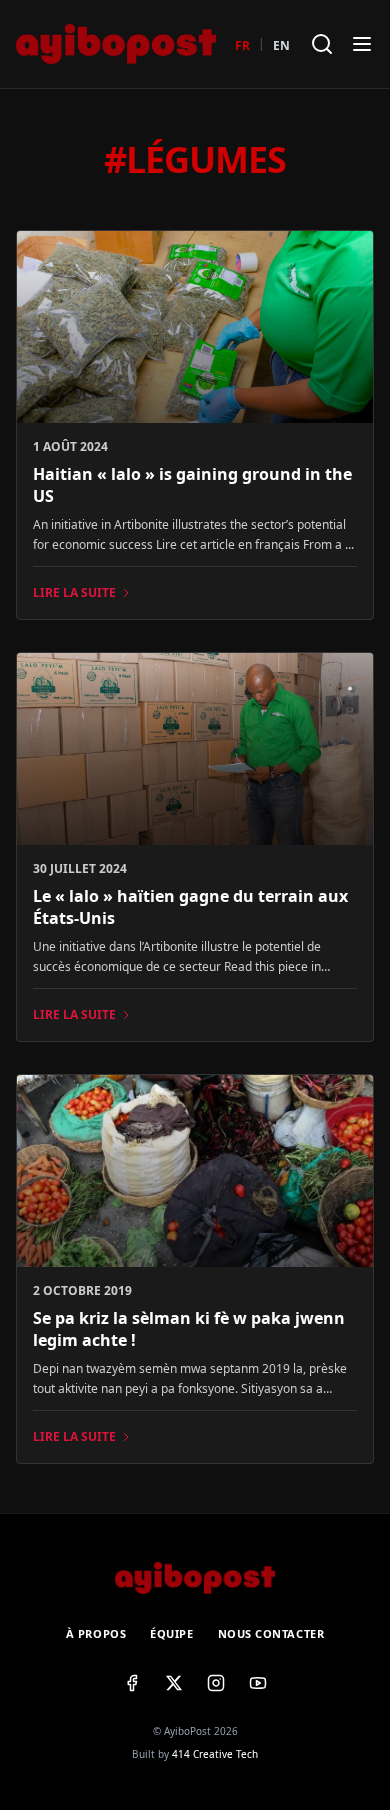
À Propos (96, 1633)
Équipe (171, 1633)
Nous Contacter (271, 1633)
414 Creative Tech (215, 1754)
